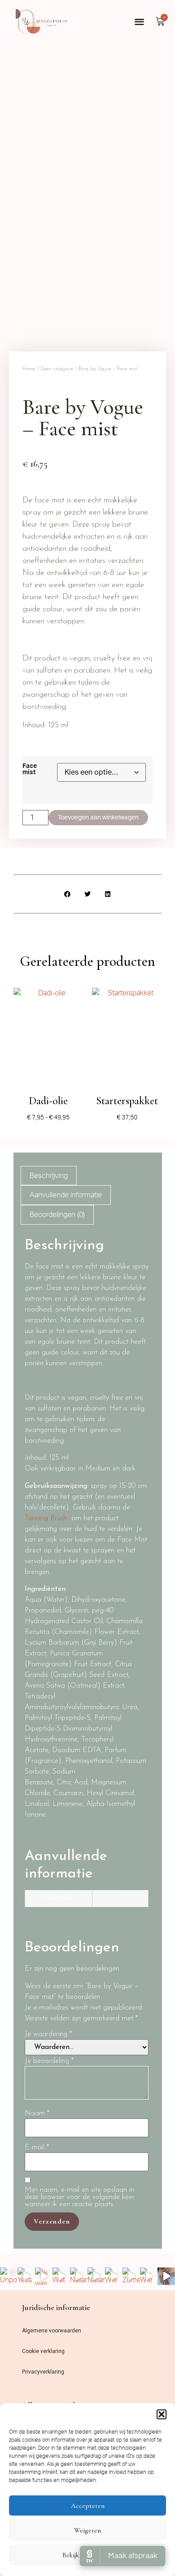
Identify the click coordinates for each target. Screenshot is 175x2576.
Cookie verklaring (43, 2351)
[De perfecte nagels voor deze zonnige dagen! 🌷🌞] (166, 2276)
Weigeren (87, 2530)
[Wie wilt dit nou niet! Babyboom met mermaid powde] (149, 2276)
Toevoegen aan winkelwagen (98, 818)
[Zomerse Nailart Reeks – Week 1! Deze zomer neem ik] (131, 2276)
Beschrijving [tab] (49, 1176)
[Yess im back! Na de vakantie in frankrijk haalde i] (26, 2276)
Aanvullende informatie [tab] (66, 1195)
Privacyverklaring (43, 2372)
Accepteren (88, 2506)
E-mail (37, 2147)
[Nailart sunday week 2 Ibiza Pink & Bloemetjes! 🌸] (96, 2276)
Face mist (30, 769)
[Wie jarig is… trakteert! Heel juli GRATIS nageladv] (114, 2276)
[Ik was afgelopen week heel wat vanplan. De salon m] (44, 2276)
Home (29, 369)
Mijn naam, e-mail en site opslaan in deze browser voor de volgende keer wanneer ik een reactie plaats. (80, 2197)
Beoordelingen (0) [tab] (57, 1215)
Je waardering (48, 2034)
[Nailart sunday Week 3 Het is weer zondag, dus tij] (79, 2276)
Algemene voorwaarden (52, 2331)
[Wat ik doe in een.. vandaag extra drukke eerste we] (61, 2276)
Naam (37, 2113)
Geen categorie (57, 369)
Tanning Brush (46, 1518)
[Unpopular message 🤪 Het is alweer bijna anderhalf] (9, 2276)
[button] (162, 2414)
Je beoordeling (49, 2061)
